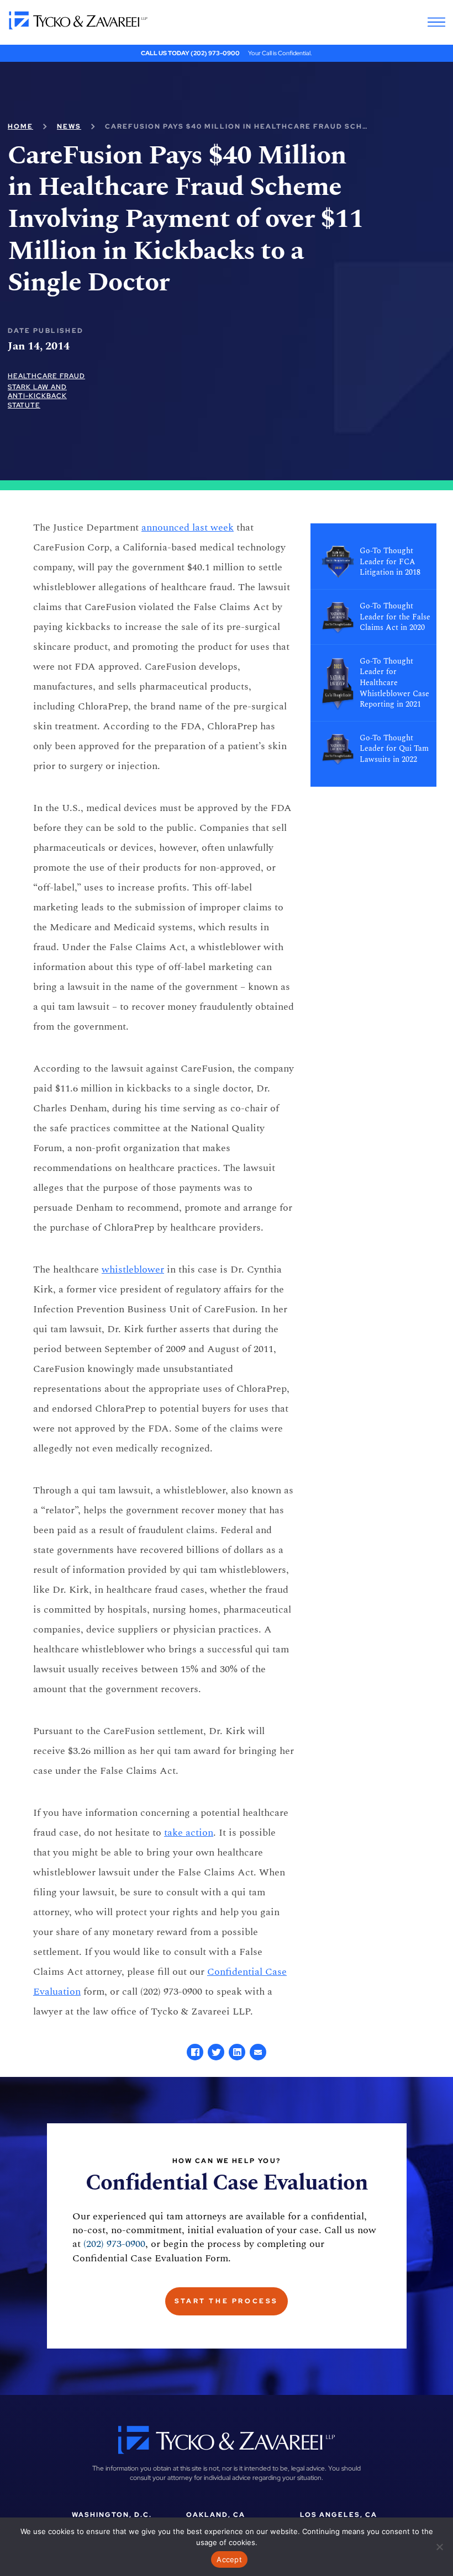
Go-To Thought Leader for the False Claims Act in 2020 (395, 617)
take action (189, 1833)
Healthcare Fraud (46, 376)
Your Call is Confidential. (280, 53)
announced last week (188, 528)
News (69, 126)
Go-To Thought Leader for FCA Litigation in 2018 (390, 562)
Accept (229, 2559)
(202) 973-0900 (114, 2244)
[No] (439, 2547)
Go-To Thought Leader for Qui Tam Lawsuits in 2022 (394, 749)
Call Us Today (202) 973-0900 (190, 53)
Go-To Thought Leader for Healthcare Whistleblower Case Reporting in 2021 (394, 683)
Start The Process (227, 2301)
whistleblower (133, 1270)
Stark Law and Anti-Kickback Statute (37, 396)
